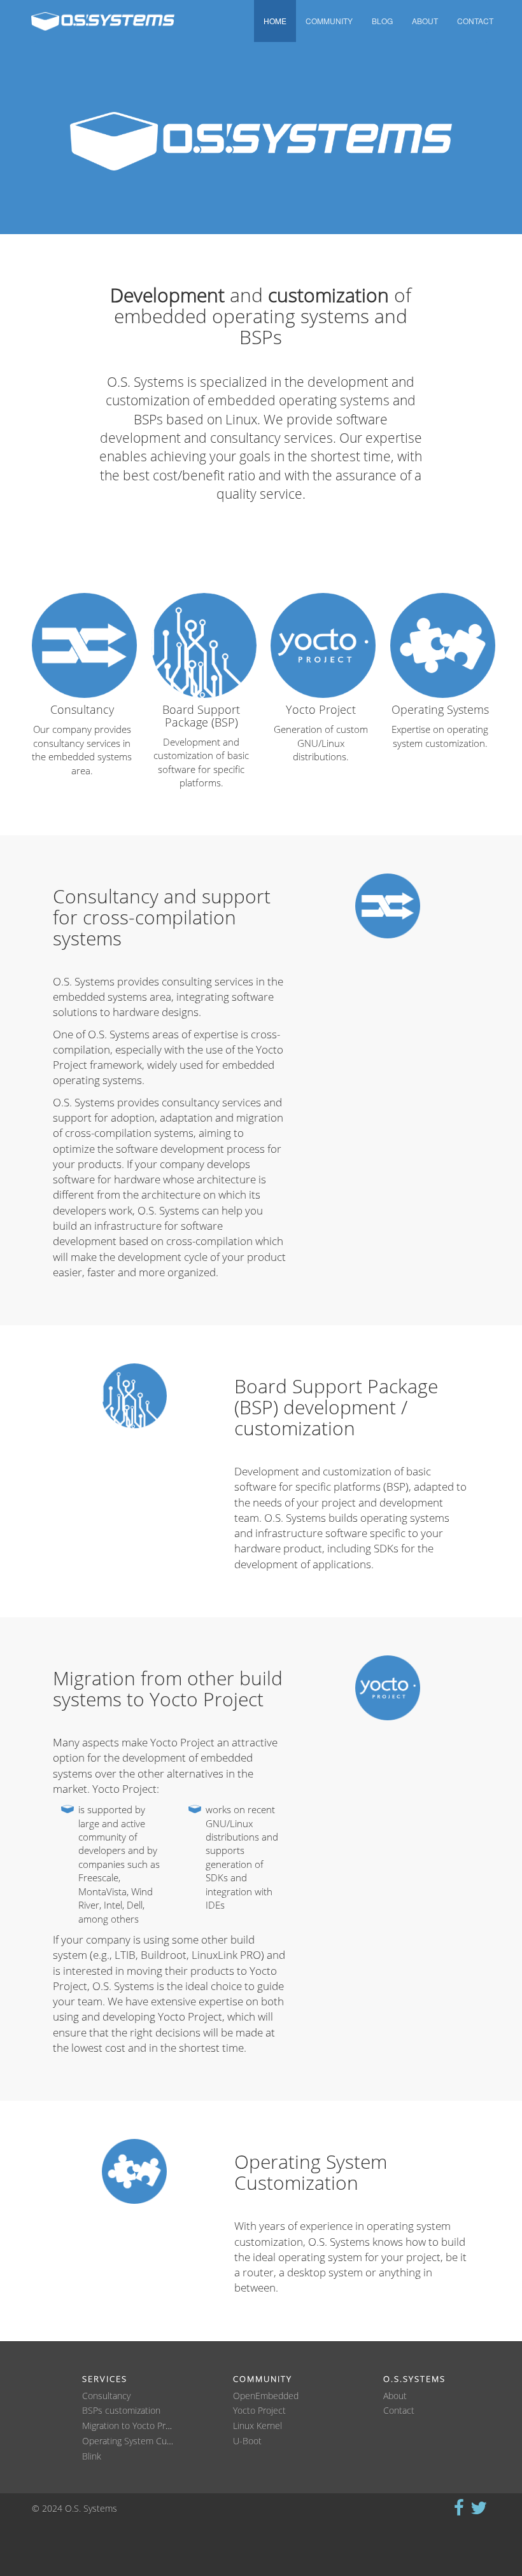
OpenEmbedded (266, 2396)
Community (329, 21)
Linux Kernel (257, 2426)
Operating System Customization (147, 2441)
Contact (475, 21)
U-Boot (247, 2441)
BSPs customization (121, 2411)
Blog (382, 21)
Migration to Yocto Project (134, 2426)
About (425, 21)
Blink (92, 2457)
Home (275, 21)
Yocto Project (259, 2411)
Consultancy (106, 2396)
